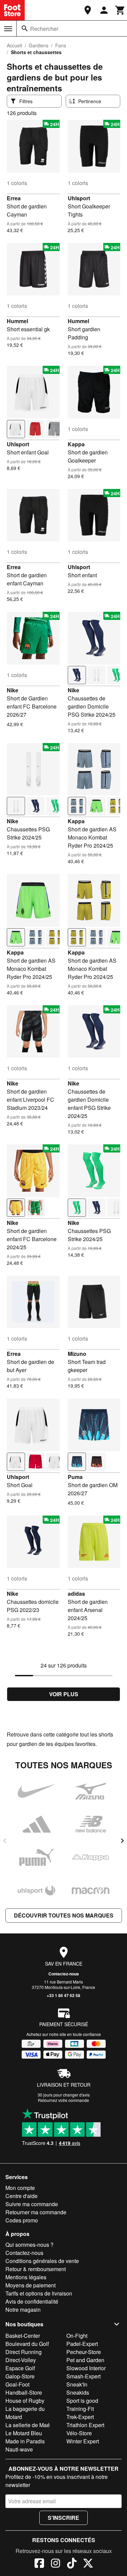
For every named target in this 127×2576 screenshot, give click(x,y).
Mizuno (77, 1354)
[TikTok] (72, 2564)
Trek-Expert (80, 2417)
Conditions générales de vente (42, 2261)
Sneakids (78, 2392)
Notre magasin (23, 2310)
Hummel (17, 321)
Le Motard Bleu (24, 2433)
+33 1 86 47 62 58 (63, 1995)
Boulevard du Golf (27, 2344)
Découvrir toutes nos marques (64, 1915)
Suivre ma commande (32, 2204)
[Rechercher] (25, 28)
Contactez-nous (64, 1974)
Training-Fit (80, 2409)
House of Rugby (25, 2401)
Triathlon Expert (85, 2425)
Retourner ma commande (36, 2212)
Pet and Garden (85, 2360)
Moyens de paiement (30, 2285)
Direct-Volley (21, 2360)
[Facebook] (39, 2564)
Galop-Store (20, 2376)
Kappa (76, 444)
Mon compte (20, 2188)
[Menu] (8, 29)
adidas (76, 1594)
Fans (61, 45)
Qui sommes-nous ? (29, 2245)
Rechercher (44, 29)
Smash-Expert (83, 2376)
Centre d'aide (22, 2196)
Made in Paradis (25, 2441)
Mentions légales (26, 2277)
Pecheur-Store (84, 2352)
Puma (75, 1477)
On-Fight (77, 2336)
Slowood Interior (86, 2368)
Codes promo (22, 2220)
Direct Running (24, 2352)
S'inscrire (63, 2518)
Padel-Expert (82, 2344)
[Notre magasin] (88, 10)
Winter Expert (83, 2441)
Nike (13, 690)
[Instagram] (56, 2564)
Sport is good (82, 2401)
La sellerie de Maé (28, 2425)
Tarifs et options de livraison (39, 2293)
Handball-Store (24, 2392)
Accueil (14, 45)
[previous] (5, 1841)
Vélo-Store (79, 2433)
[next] (122, 1841)
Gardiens (39, 45)
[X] (88, 2564)
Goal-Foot (17, 2384)
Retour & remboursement (36, 2269)
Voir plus (64, 1694)
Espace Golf (20, 2368)
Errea (14, 198)
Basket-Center (23, 2336)
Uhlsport (79, 198)
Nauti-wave (19, 2449)
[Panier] (120, 10)
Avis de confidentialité (32, 2301)
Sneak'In (77, 2384)
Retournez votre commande (63, 2100)
